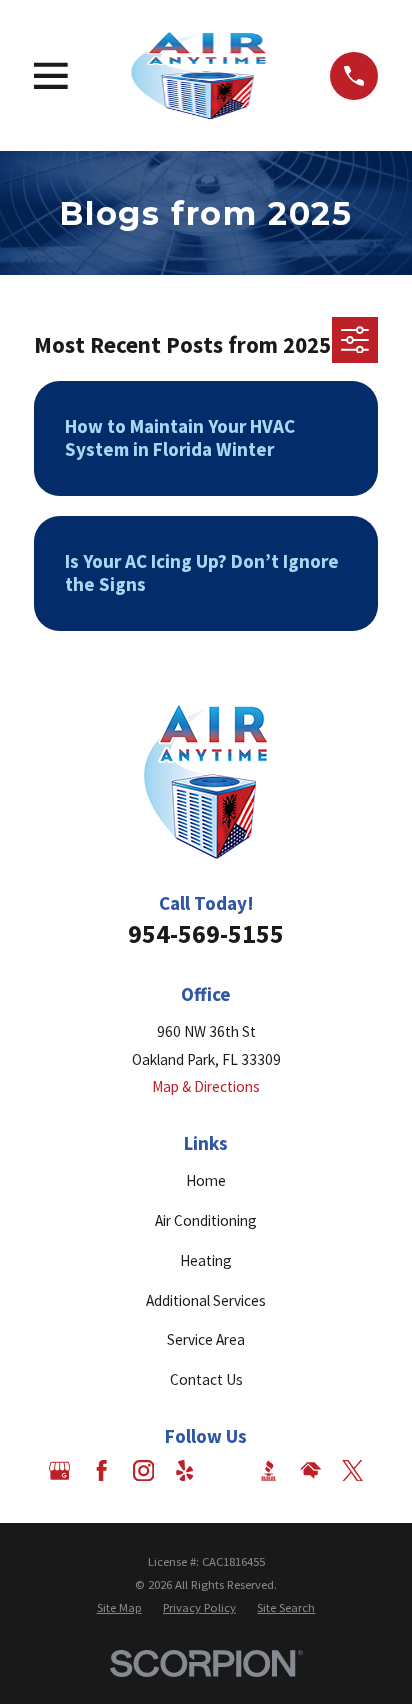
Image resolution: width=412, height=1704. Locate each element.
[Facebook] (101, 1470)
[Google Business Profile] (59, 1470)
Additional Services (206, 1300)
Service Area (206, 1339)
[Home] (199, 75)
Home (206, 1180)
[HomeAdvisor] (310, 1470)
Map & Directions (206, 1086)
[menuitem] (119, 1607)
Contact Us (206, 1379)
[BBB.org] (268, 1470)
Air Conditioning (206, 1220)
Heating (206, 1260)
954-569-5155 (206, 933)
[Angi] (226, 1470)
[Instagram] (143, 1470)
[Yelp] (184, 1470)
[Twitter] (352, 1470)
